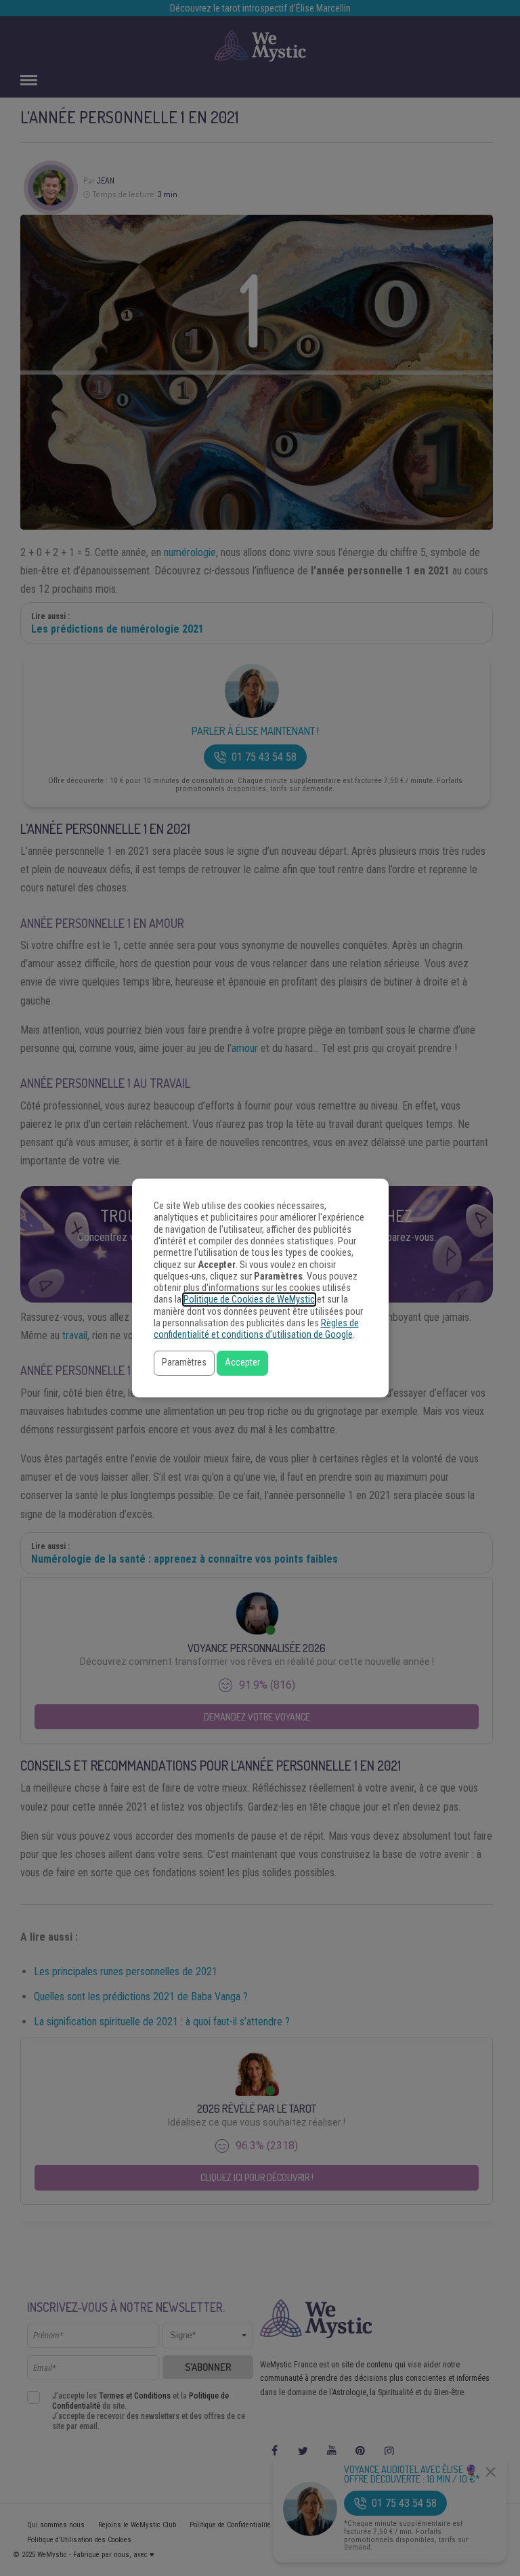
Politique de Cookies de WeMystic (249, 1300)
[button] (184, 1363)
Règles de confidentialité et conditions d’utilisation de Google (256, 1329)
